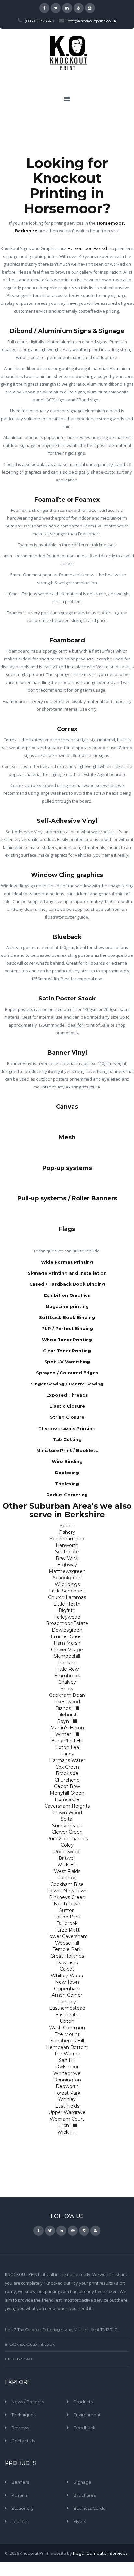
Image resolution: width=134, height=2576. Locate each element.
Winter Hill (67, 1734)
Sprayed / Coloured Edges (67, 1373)
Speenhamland (67, 1539)
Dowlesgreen (67, 1630)
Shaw (67, 1689)
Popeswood (67, 1852)
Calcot (67, 1969)
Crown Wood (67, 1813)
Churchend (67, 1780)
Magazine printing (67, 1306)
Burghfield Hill (67, 1741)
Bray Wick (67, 1558)
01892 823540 (18, 2359)
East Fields (67, 2106)
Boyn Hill (67, 1721)
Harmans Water (67, 1760)
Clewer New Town (67, 1891)
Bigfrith (67, 1610)
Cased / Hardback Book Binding (67, 1284)
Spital (67, 1819)
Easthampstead (67, 2008)
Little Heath (67, 1604)
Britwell (67, 1858)
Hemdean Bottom (67, 2047)
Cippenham (67, 1989)
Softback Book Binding (67, 1317)
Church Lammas (67, 1597)
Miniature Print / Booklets (67, 1450)
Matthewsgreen (67, 1571)
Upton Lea (67, 1747)
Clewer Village (67, 1650)
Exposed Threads (67, 1395)
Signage (82, 2482)
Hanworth (67, 1545)
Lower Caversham (67, 1936)
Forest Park (67, 2093)
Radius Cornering (67, 1495)
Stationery (22, 2508)
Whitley (67, 2099)
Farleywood (67, 1617)
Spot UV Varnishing (67, 1362)
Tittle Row (67, 1669)
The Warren (67, 2054)
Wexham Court (67, 2119)
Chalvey (67, 1682)
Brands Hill (67, 1708)
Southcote (67, 1552)
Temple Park (67, 1949)
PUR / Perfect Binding (67, 1328)
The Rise (67, 1663)
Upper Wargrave (67, 2112)
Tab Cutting (67, 1439)
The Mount (67, 2034)
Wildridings (67, 1584)
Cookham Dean (67, 1695)
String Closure (67, 1417)
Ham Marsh (67, 1643)
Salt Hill (67, 2060)
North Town (67, 1904)
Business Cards (89, 2508)
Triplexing (67, 1484)
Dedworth (67, 2086)
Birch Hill (67, 2125)
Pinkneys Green (67, 1897)
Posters (19, 2495)
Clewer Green (67, 1832)
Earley (67, 1754)
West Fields (67, 1871)
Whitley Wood (67, 1976)
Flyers (80, 2521)
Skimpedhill (67, 1656)
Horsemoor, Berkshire (91, 248)
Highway (67, 1565)
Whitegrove (67, 2073)
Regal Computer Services (100, 2553)
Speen (67, 1526)
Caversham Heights (67, 1806)
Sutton (67, 1910)
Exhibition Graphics (67, 1295)
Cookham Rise (67, 1884)
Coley (67, 1845)
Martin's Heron (67, 1728)
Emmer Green (67, 1636)
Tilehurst (67, 1715)
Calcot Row (67, 1786)
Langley (67, 2002)
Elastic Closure (67, 1406)
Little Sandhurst (67, 1591)
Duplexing (67, 1473)
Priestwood (67, 1702)
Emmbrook (67, 1676)
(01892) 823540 (40, 21)
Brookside (67, 1773)
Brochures (85, 2495)
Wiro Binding (67, 1461)
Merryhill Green (67, 1793)
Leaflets (20, 2521)
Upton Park (67, 1917)
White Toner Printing (67, 1340)
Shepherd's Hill (67, 2041)
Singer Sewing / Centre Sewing (67, 1384)
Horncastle (67, 1799)
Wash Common (67, 2028)
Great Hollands (67, 1956)
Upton (67, 2021)
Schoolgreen (67, 1578)
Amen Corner (67, 1995)
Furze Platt (67, 1930)
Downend (67, 1962)
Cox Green (67, 1767)
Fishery (67, 1532)
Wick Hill (67, 1865)
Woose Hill (67, 1943)
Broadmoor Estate (67, 1623)
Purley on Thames (67, 1839)
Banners (20, 2482)
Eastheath (67, 2015)
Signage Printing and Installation (67, 1273)
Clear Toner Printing (67, 1351)
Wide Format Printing (67, 1262)
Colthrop (67, 1878)
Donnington (67, 2080)
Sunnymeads (67, 1826)
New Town (67, 1982)
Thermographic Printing (67, 1428)
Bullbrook (67, 1923)
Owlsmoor (67, 2067)
